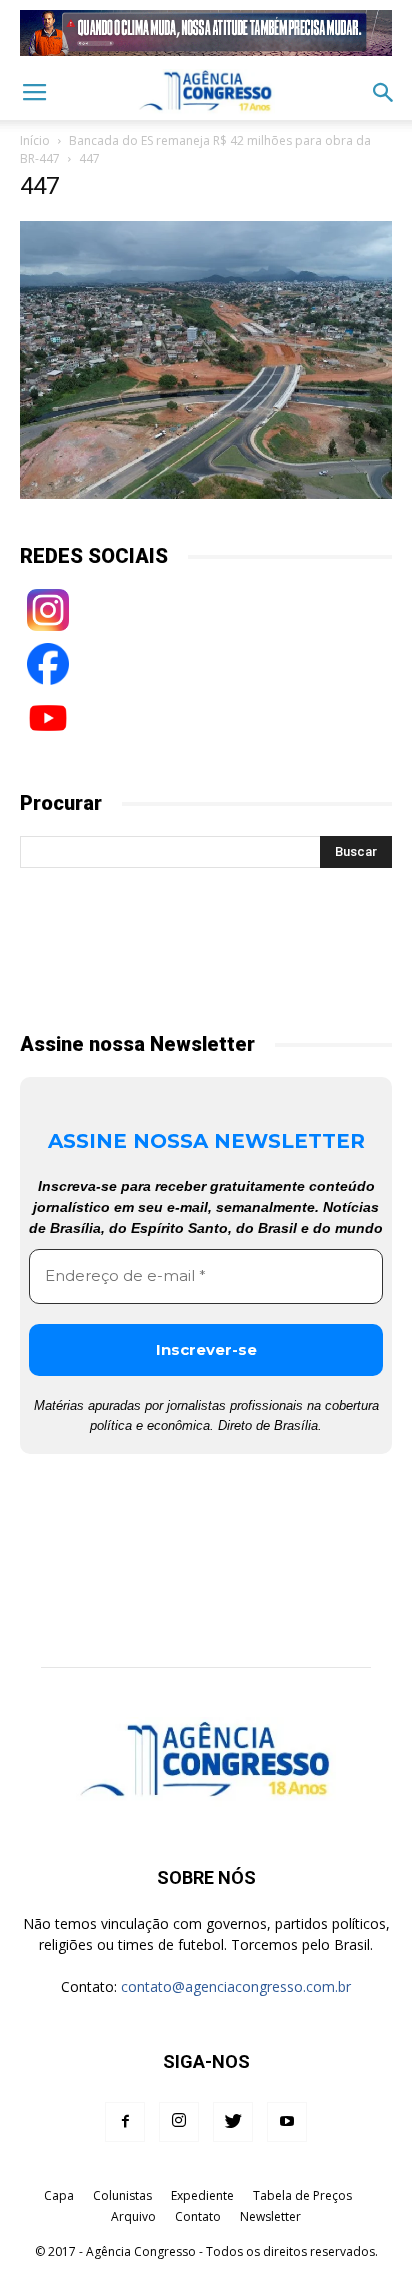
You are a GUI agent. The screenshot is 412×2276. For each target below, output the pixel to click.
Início (35, 140)
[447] (206, 494)
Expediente (202, 2195)
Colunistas (122, 2195)
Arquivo (133, 2216)
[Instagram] (179, 2122)
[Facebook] (125, 2122)
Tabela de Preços (302, 2195)
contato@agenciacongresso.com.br (236, 1986)
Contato (198, 2216)
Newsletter (270, 2216)
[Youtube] (287, 2122)
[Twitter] (233, 2122)
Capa (59, 2195)
